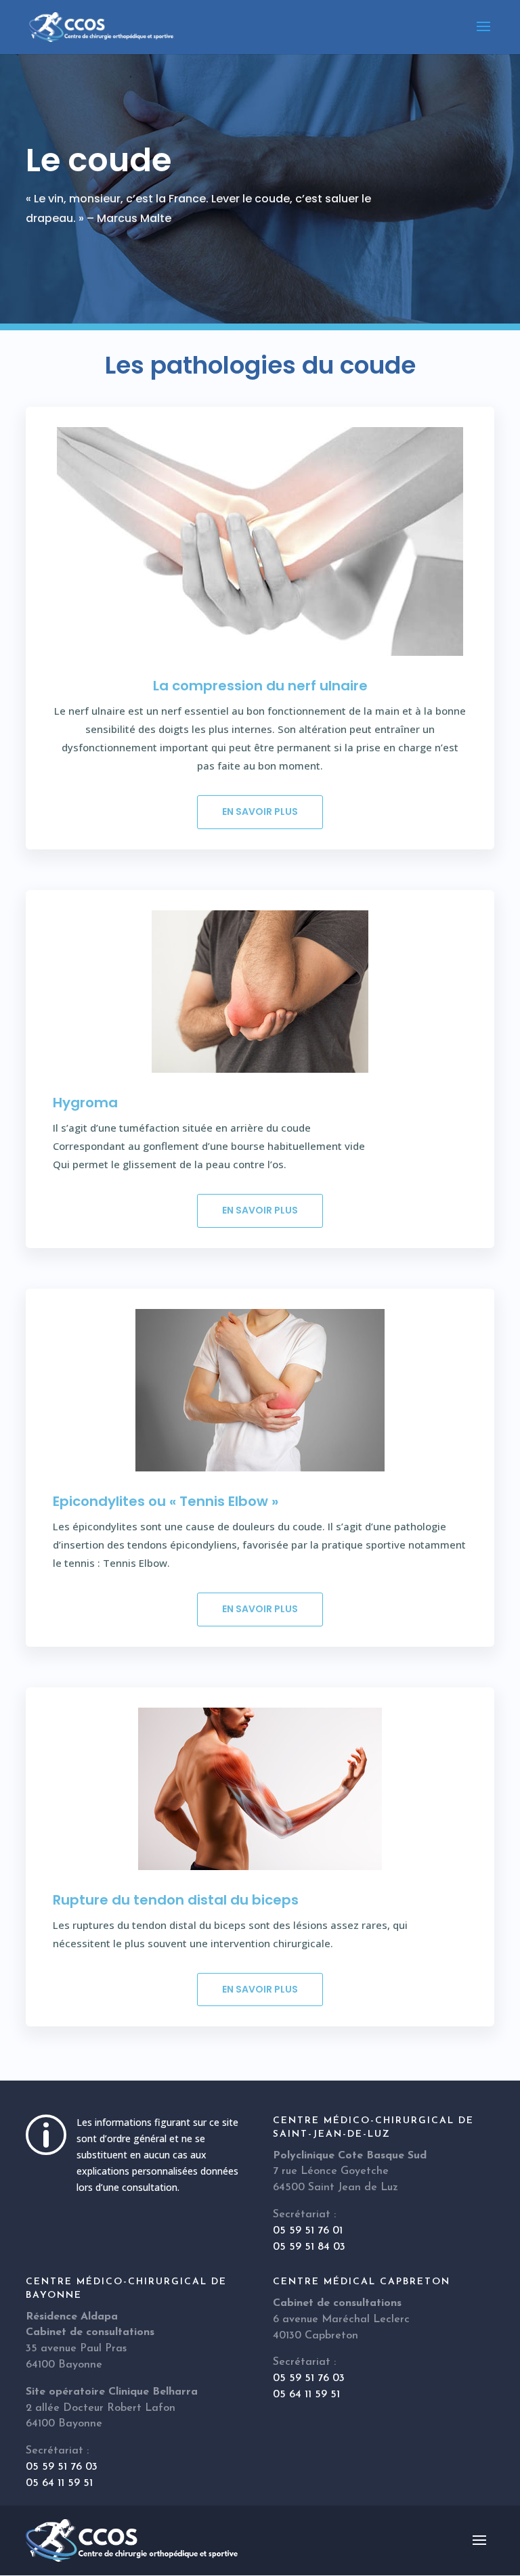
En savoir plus (260, 812)
